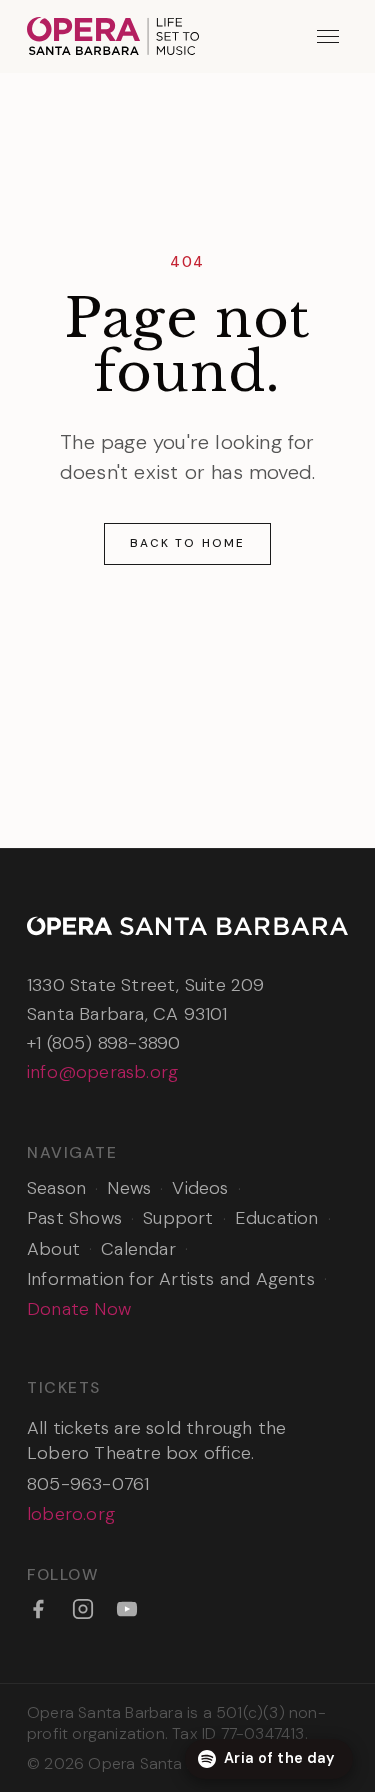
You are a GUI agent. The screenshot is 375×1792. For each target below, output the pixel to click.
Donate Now (79, 1309)
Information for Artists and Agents (171, 1279)
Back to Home (187, 543)
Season (56, 1188)
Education (277, 1218)
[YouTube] (127, 1609)
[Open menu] (328, 36)
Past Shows (74, 1218)
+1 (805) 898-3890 (103, 1043)
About (53, 1249)
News (129, 1188)
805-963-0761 (88, 1484)
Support (178, 1218)
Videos (200, 1188)
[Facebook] (38, 1609)
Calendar (138, 1249)
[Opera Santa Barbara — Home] (113, 36)
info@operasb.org (102, 1072)
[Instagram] (83, 1609)
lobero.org (71, 1514)
